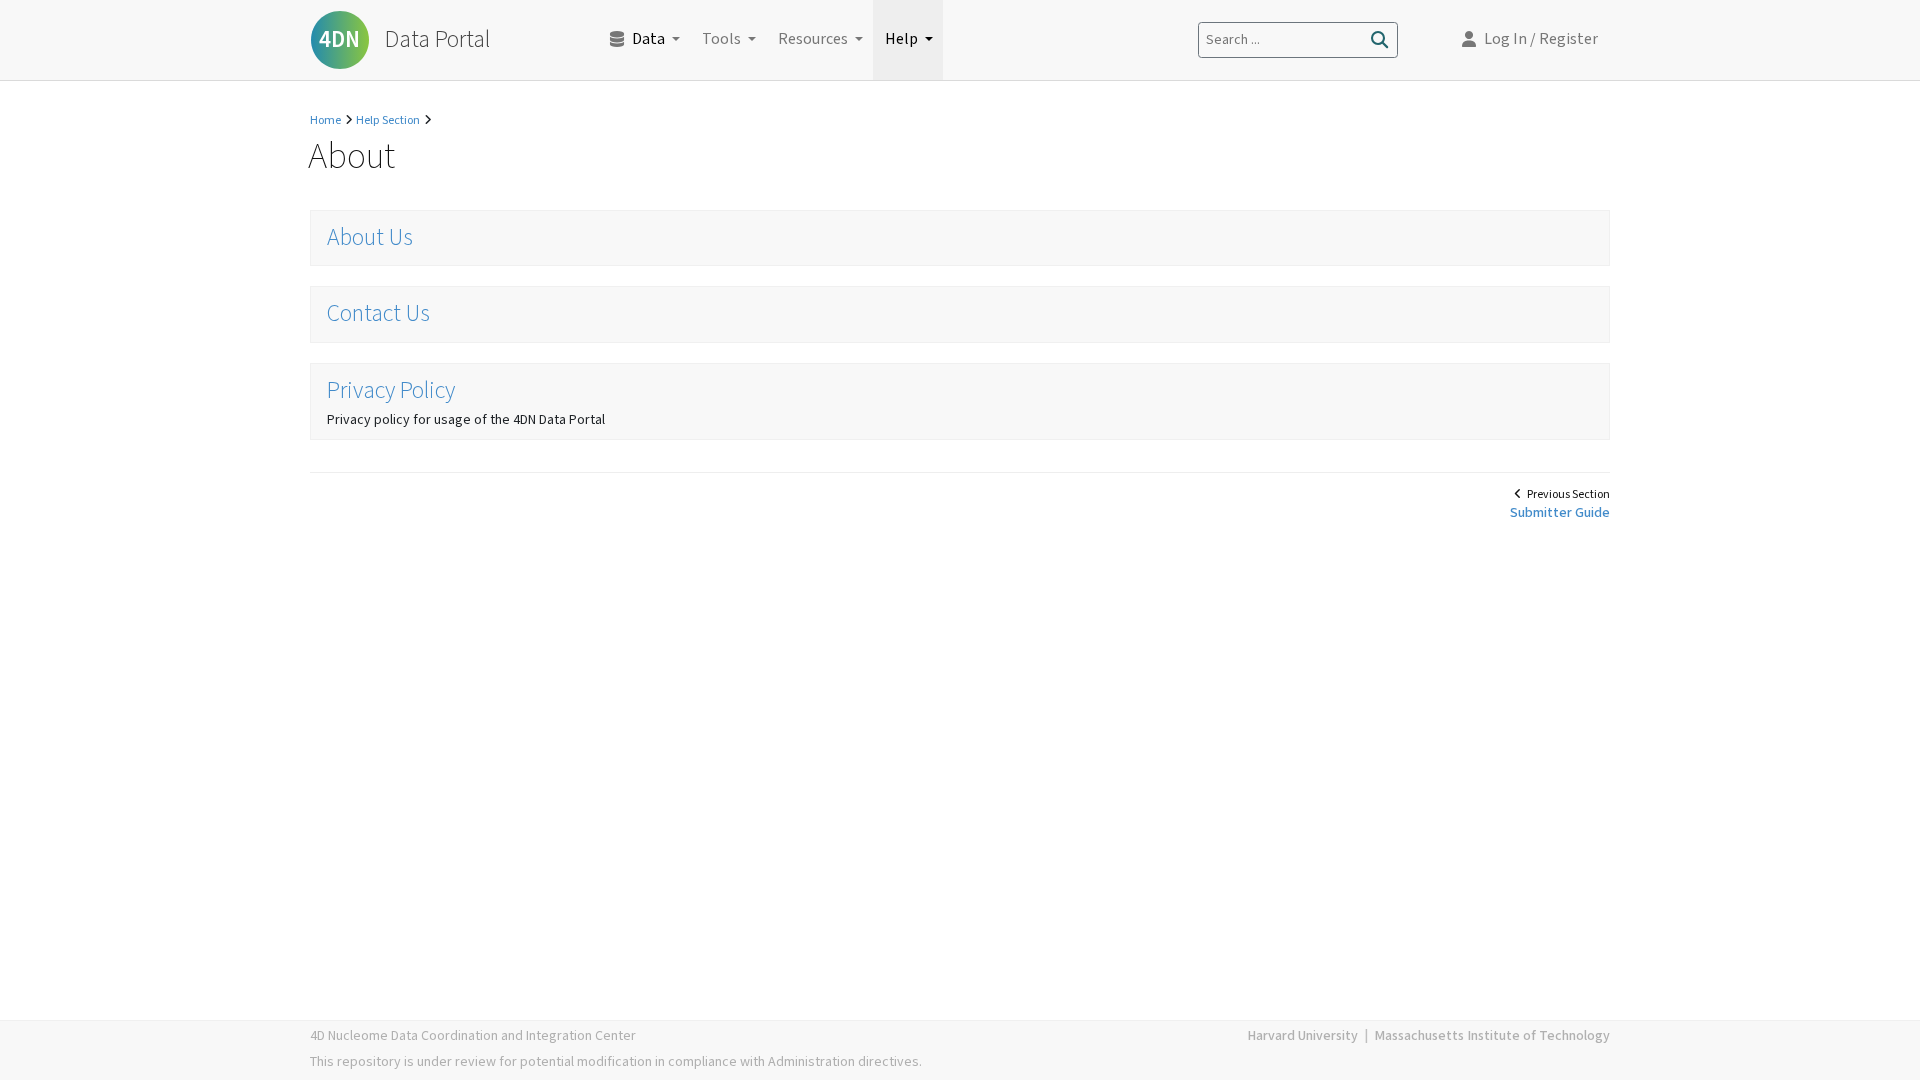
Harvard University (1302, 1036)
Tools (721, 39)
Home (325, 120)
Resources (813, 39)
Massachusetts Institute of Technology (1492, 1036)
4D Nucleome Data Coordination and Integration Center (473, 1036)
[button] (1530, 40)
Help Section (388, 120)
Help (901, 39)
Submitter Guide (1560, 513)
